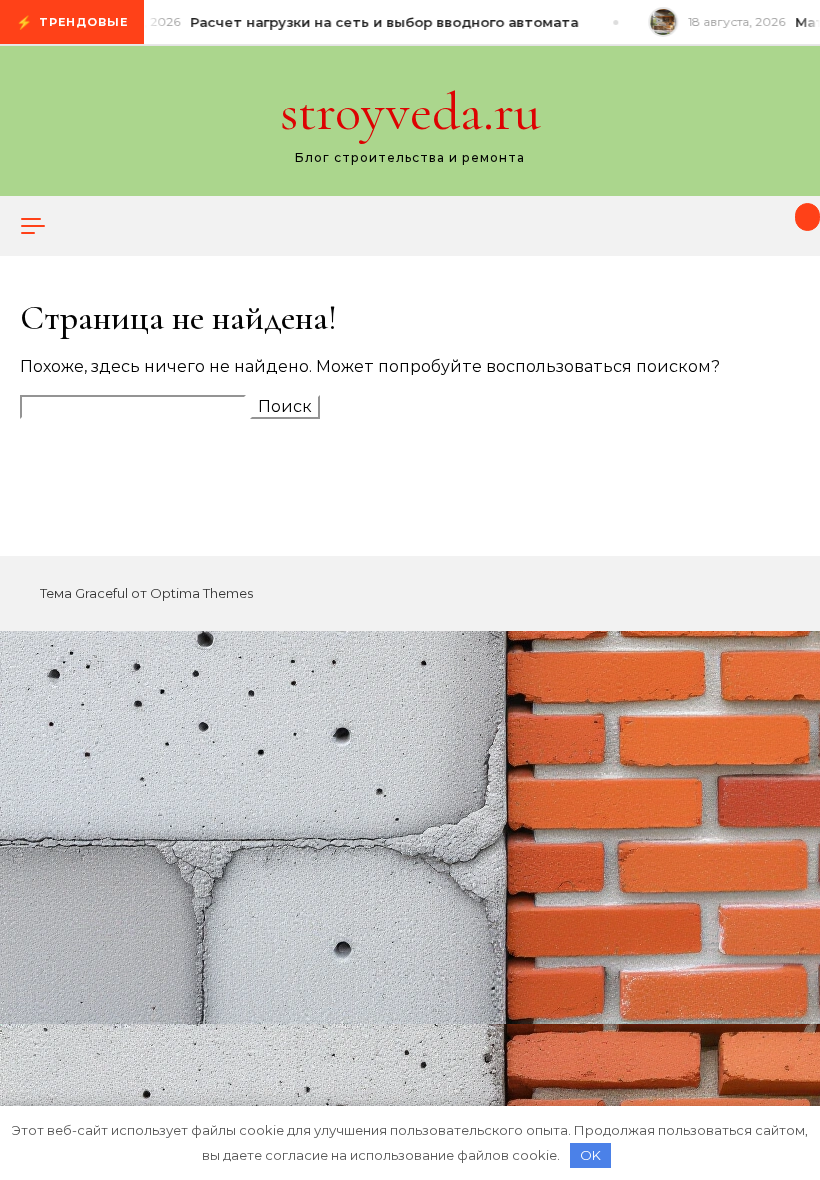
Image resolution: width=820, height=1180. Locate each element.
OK (590, 1155)
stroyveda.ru (410, 111)
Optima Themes (201, 593)
